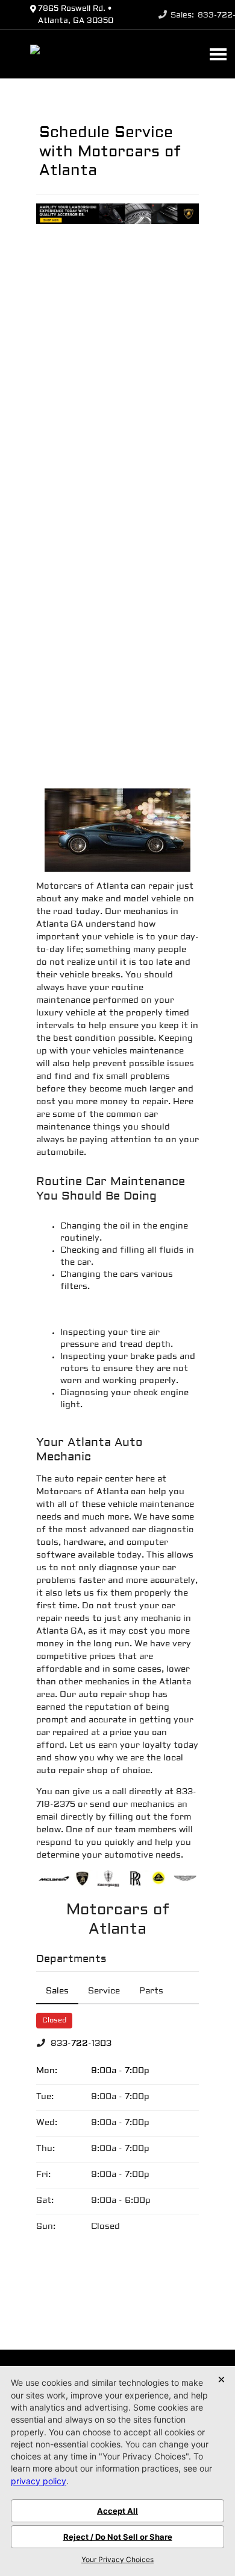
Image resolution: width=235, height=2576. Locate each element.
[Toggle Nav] (218, 54)
